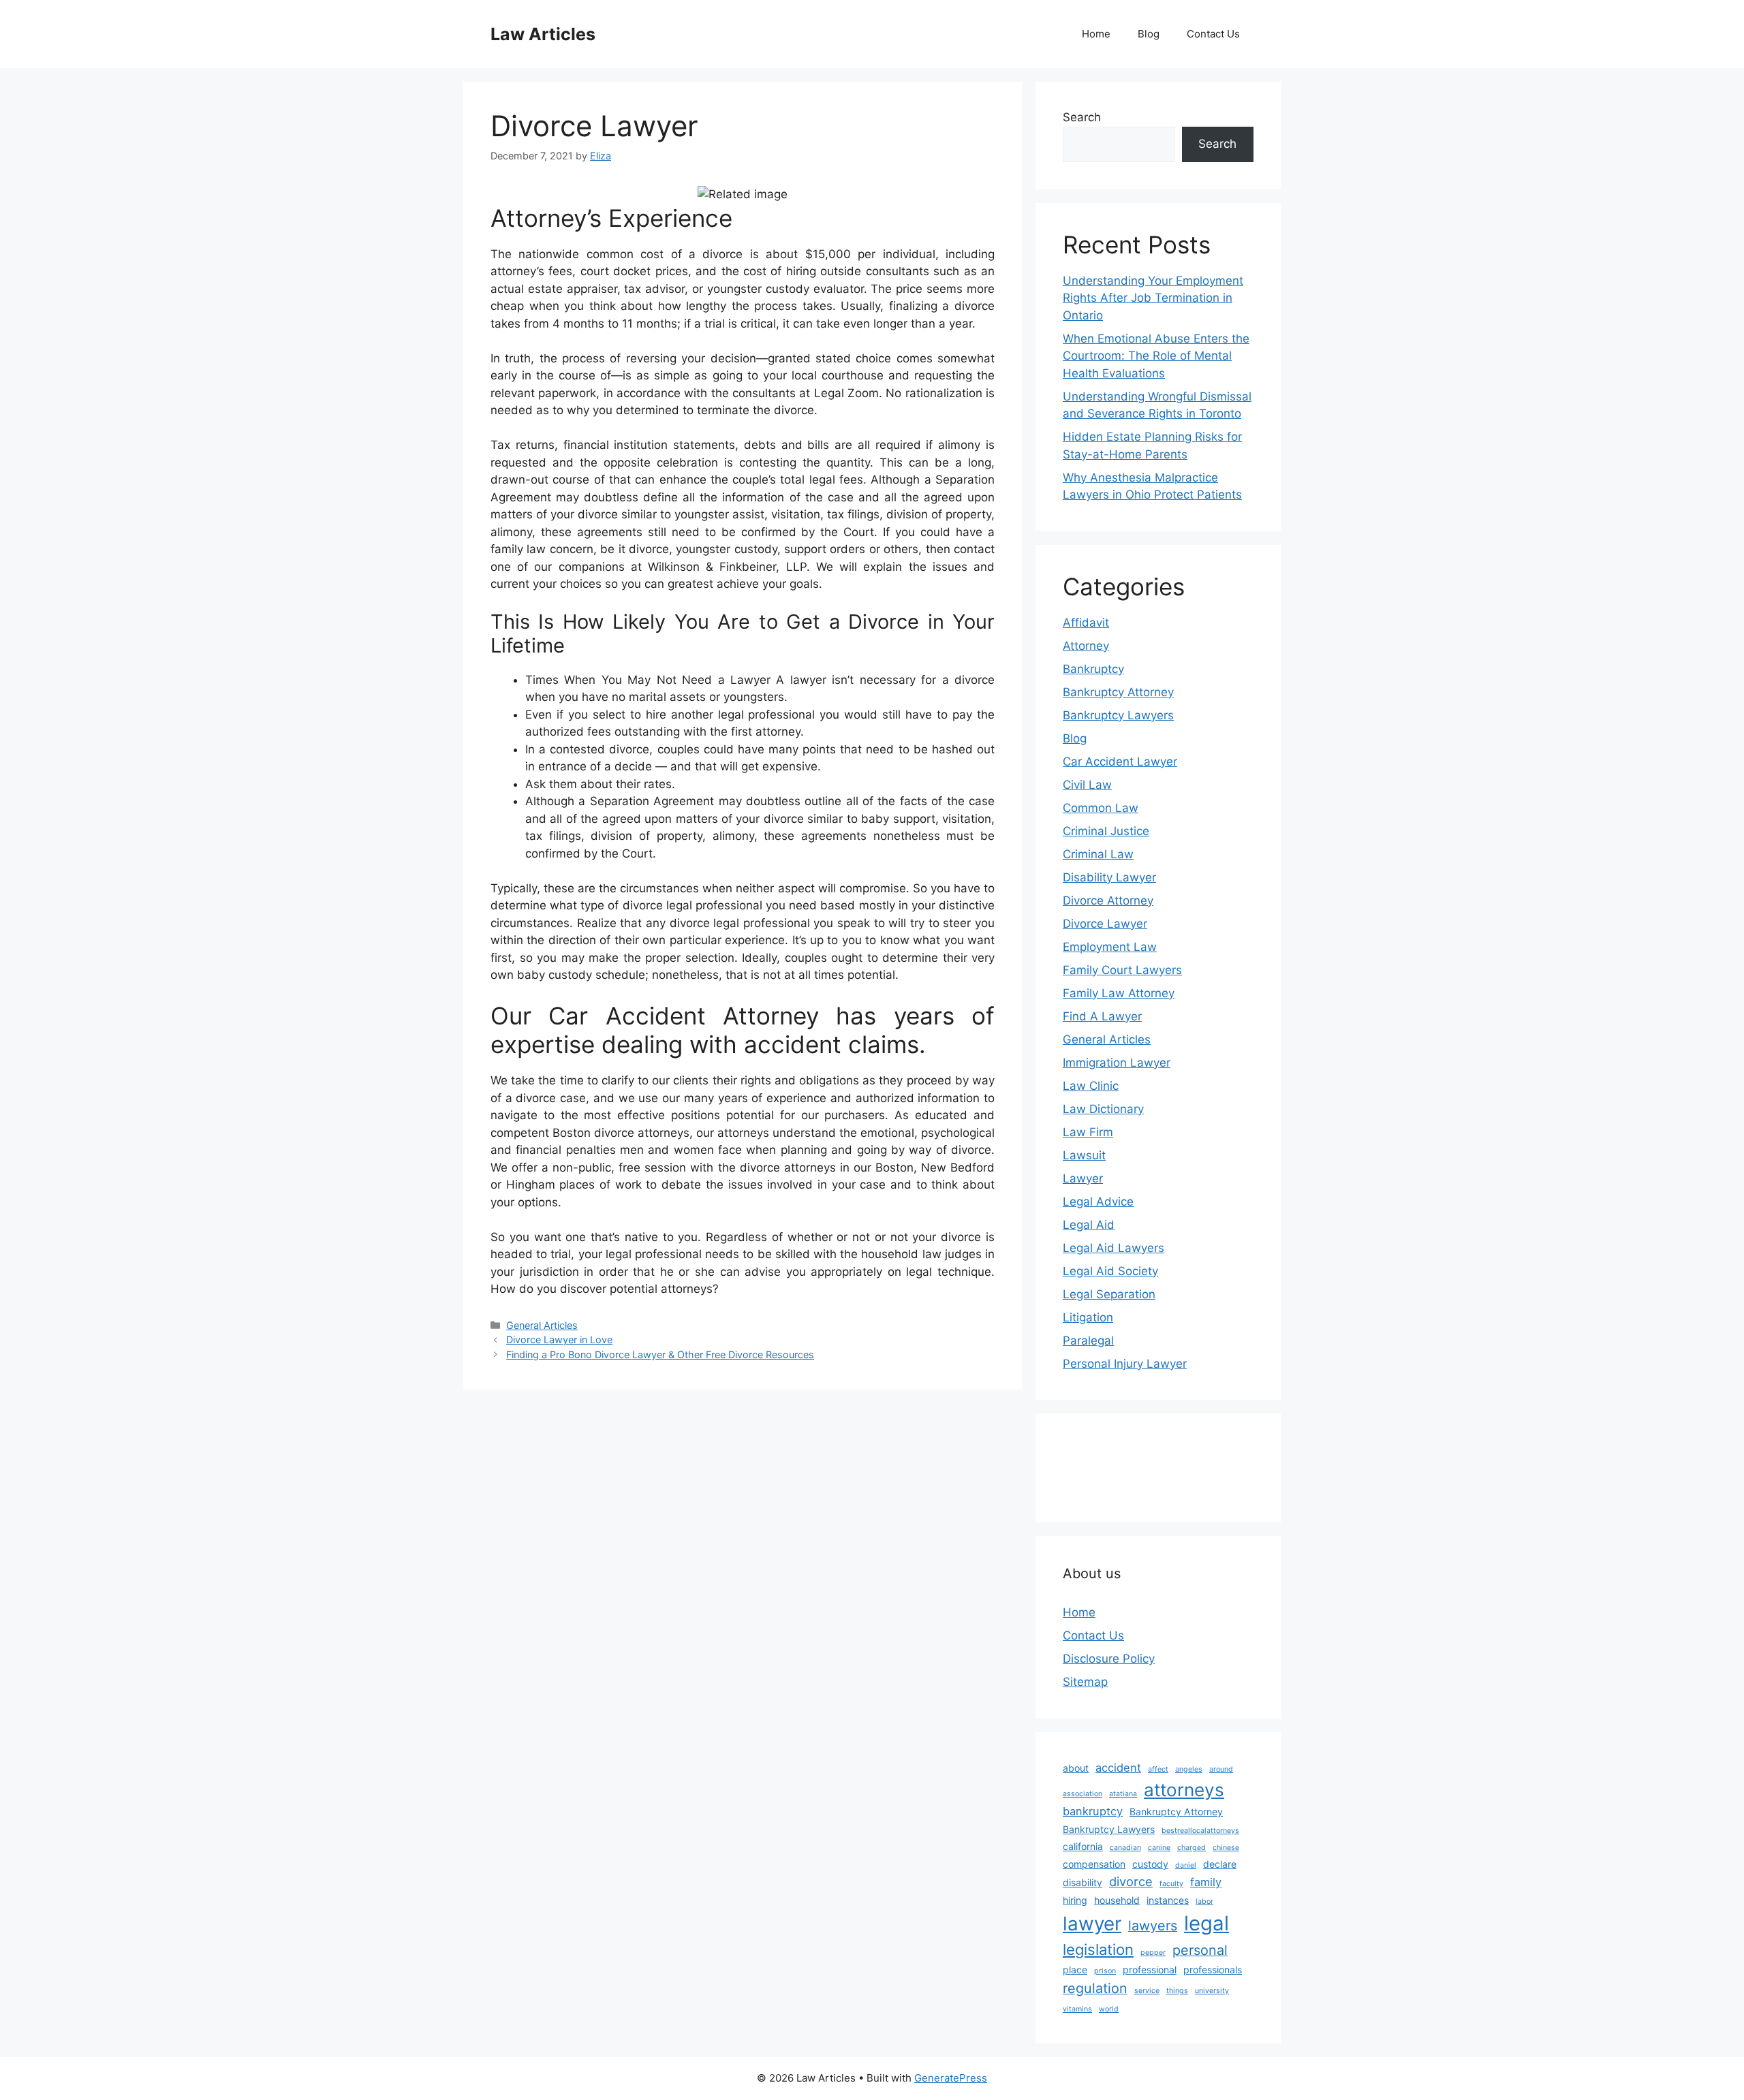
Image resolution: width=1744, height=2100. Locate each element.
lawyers (1153, 1926)
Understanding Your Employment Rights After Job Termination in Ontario (1153, 298)
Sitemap (1085, 1682)
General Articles (542, 1325)
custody (1150, 1864)
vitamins (1077, 2009)
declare (1220, 1864)
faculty (1171, 1884)
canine (1159, 1848)
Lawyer (1083, 1178)
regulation (1095, 1988)
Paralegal (1088, 1341)
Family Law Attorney (1119, 993)
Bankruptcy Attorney (1118, 692)
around (1221, 1769)
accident (1118, 1768)
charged (1192, 1848)
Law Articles (543, 34)
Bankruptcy (1093, 669)
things (1177, 1991)
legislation (1098, 1949)
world (1109, 2009)
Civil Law (1087, 785)
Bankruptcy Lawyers (1118, 715)
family (1206, 1882)
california (1083, 1846)
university (1212, 1991)
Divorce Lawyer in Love (559, 1339)
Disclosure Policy (1109, 1659)
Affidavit (1086, 623)
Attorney (1086, 646)
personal (1200, 1950)
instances (1168, 1900)
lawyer (1092, 1924)
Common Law (1101, 808)
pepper (1153, 1953)
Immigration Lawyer (1117, 1063)
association (1083, 1794)
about (1076, 1768)
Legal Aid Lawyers (1114, 1248)
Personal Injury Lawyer (1125, 1364)
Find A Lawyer (1102, 1016)
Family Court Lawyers (1122, 970)
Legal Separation (1109, 1294)
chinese (1226, 1848)
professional (1150, 1970)
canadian (1125, 1848)
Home (1096, 34)
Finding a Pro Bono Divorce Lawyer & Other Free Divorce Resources (660, 1354)
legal (1206, 1923)
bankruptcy (1093, 1811)
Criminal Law (1098, 854)
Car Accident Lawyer (1120, 762)
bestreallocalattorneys (1200, 1831)
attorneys (1184, 1790)
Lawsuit (1084, 1155)
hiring (1075, 1900)
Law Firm (1088, 1132)
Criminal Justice (1106, 831)
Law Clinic (1091, 1086)
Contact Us (1213, 34)
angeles (1189, 1769)
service (1147, 1991)
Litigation (1088, 1317)
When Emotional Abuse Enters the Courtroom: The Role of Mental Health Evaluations (1156, 356)
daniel (1186, 1865)
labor (1204, 1901)
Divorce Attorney (1108, 900)
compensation (1094, 1864)
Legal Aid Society (1110, 1271)
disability (1083, 1882)
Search (1082, 117)
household (1117, 1900)
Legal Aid (1089, 1225)
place (1075, 1970)
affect (1158, 1769)
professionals (1213, 1970)
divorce (1131, 1881)
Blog (1149, 34)
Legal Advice (1098, 1202)
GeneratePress (951, 2078)
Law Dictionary (1103, 1109)
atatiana (1123, 1794)
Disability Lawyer (1109, 877)
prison (1105, 1971)
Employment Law (1110, 947)
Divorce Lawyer (1105, 924)
